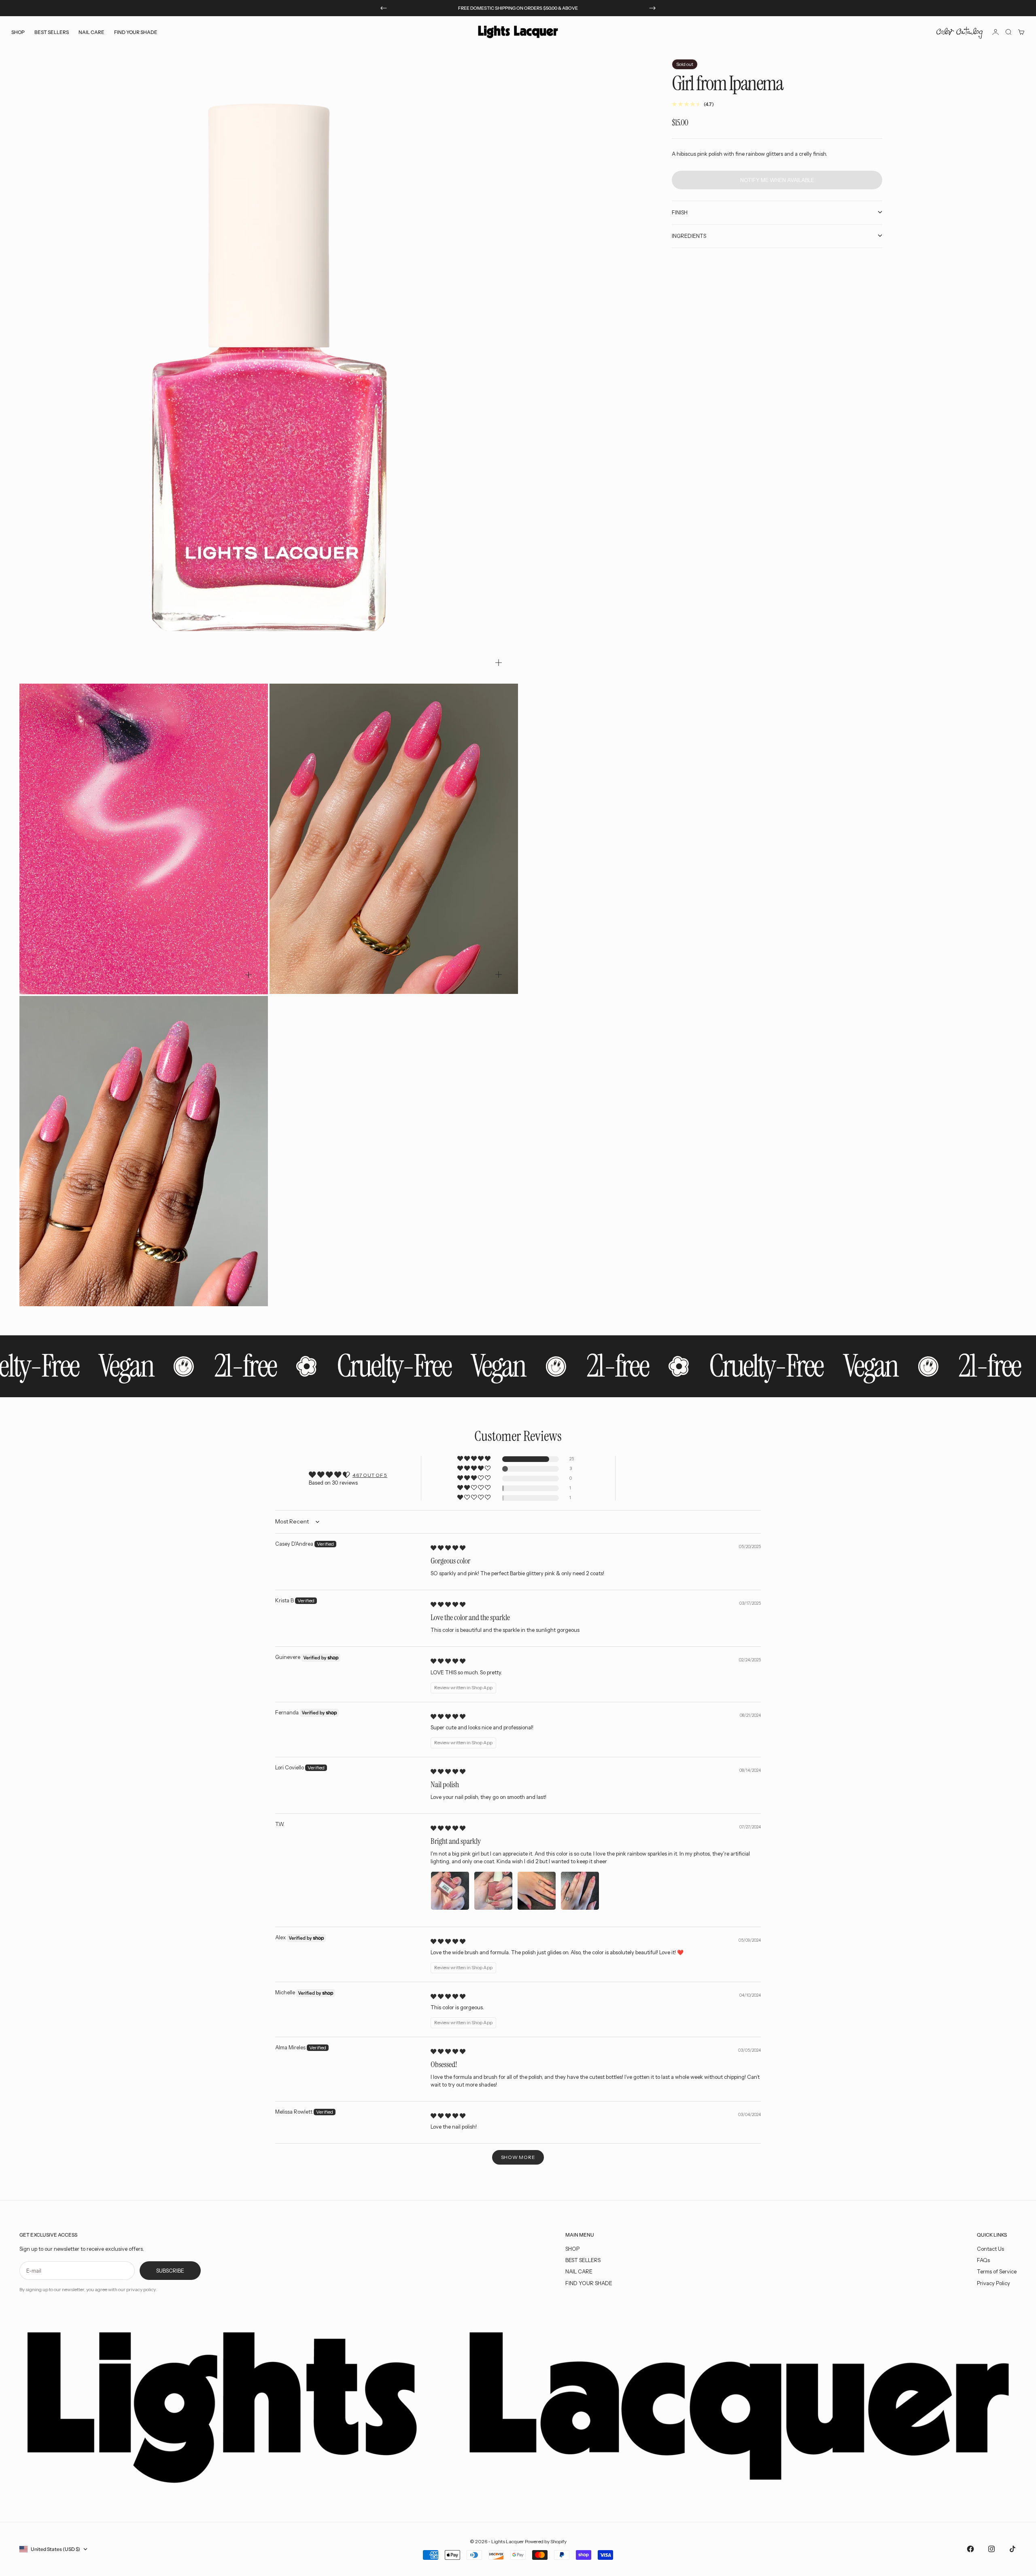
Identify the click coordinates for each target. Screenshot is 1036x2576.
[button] (474, 1459)
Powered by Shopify (546, 2541)
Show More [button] (518, 2157)
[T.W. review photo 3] (537, 1891)
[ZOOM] (499, 663)
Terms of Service (997, 2271)
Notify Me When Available (777, 180)
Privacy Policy (994, 2283)
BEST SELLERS (52, 32)
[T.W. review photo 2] (493, 1891)
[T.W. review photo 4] (580, 1891)
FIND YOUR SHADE (589, 2283)
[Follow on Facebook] (970, 2549)
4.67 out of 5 (370, 1475)
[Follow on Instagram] (991, 2549)
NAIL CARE (579, 2271)
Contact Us (990, 2249)
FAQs (983, 2260)
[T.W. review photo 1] (450, 1891)
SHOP (572, 2249)
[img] (448, 1548)
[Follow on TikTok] (1013, 2549)
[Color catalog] (960, 32)
